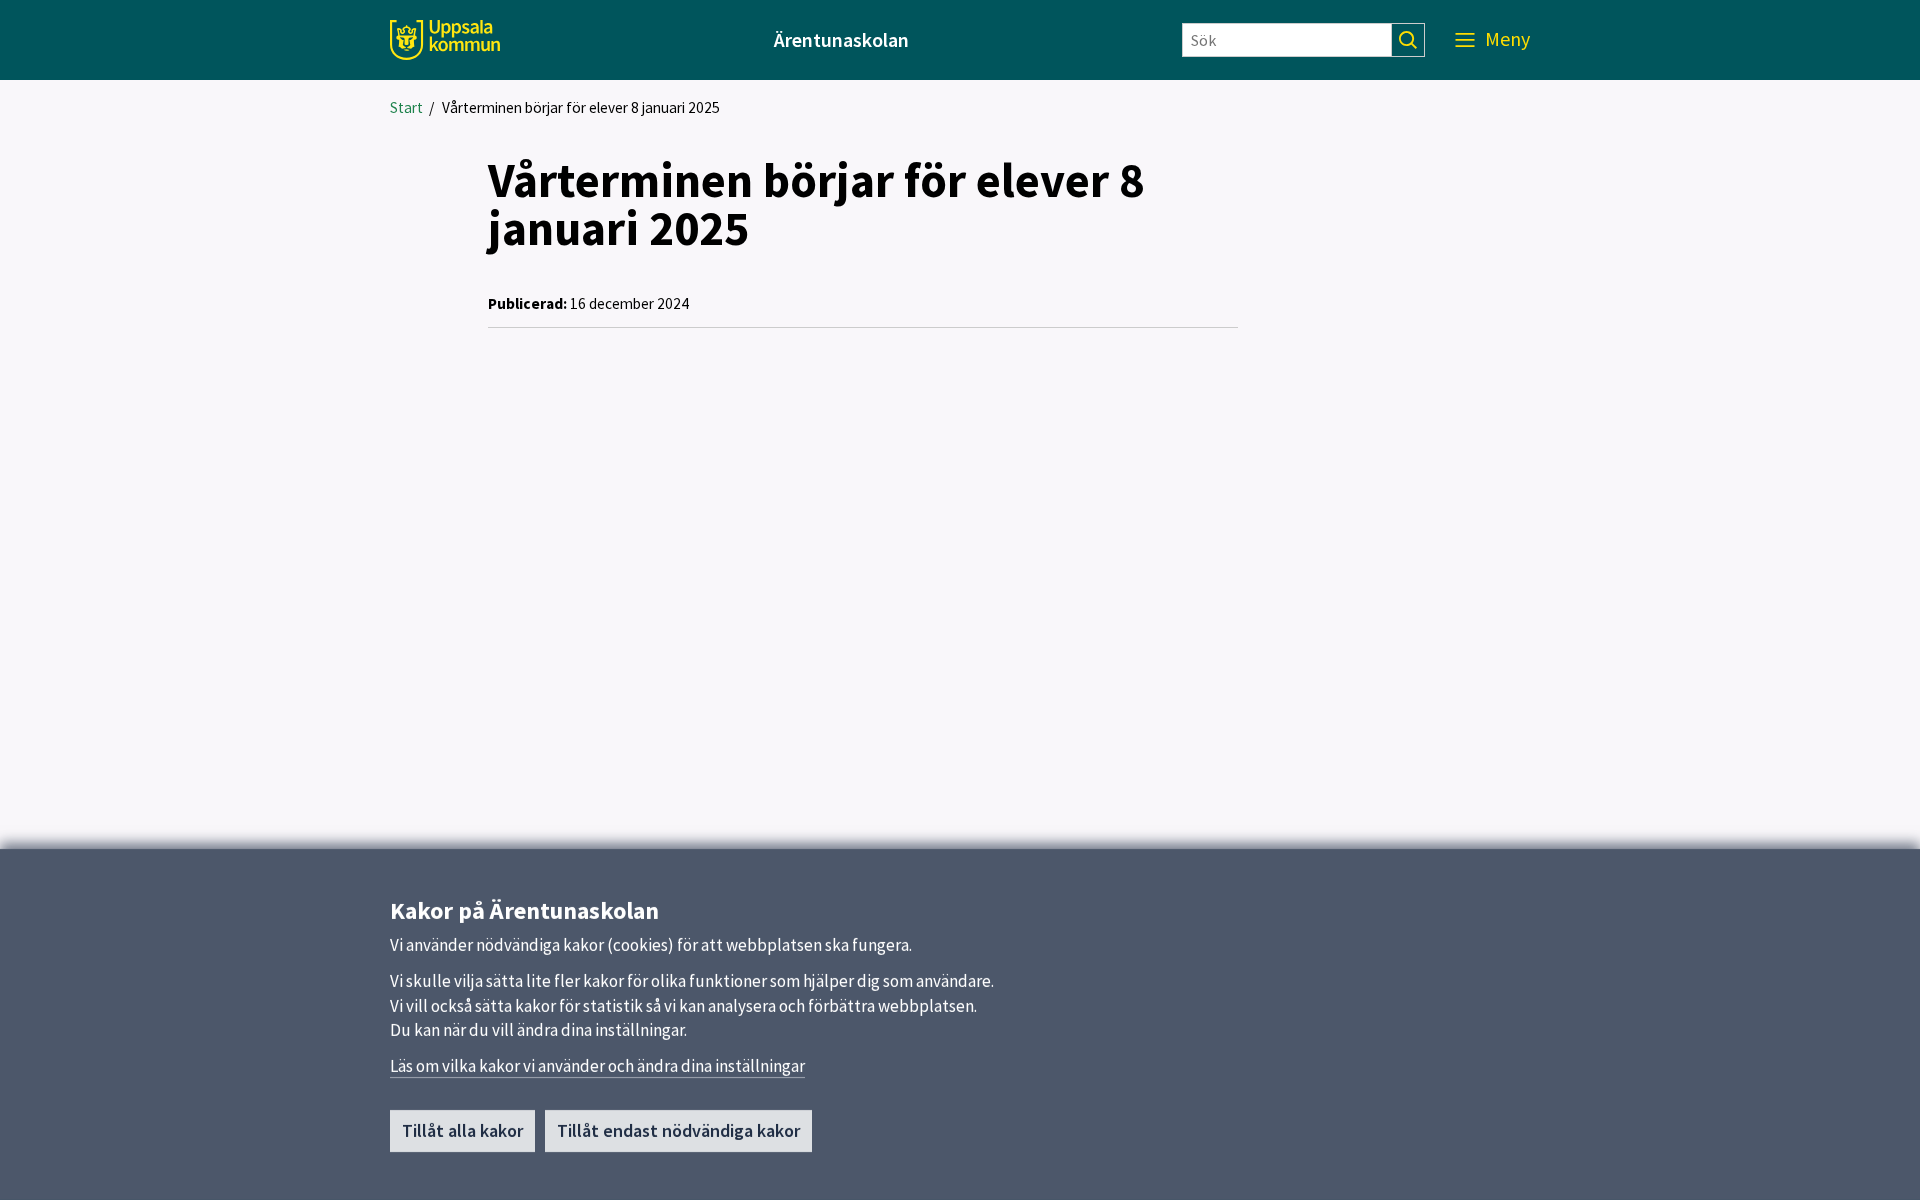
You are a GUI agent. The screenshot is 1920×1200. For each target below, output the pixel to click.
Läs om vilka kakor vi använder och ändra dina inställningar (597, 1066)
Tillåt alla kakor (462, 1130)
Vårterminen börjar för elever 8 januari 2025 (581, 107)
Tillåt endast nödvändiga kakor (678, 1130)
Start (406, 107)
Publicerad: (527, 303)
